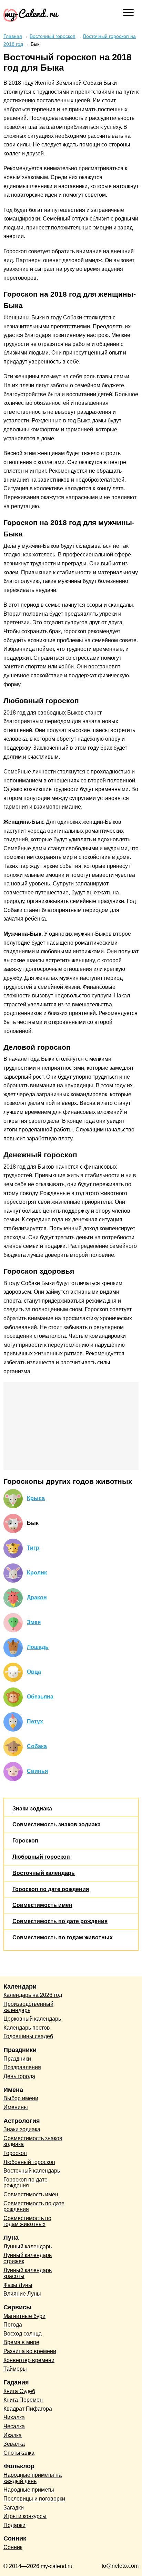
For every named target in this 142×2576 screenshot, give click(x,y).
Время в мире (21, 2342)
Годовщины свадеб (28, 2036)
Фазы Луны (18, 2285)
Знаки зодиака (32, 1809)
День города (19, 2076)
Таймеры (15, 2369)
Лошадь (38, 1647)
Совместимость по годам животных (63, 1937)
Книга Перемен (23, 2400)
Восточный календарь (44, 1873)
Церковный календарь (32, 2019)
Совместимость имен (42, 1905)
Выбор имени (21, 2098)
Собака (37, 1746)
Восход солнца (23, 2334)
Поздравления (22, 2067)
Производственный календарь (28, 2007)
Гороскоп (25, 1841)
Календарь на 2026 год (33, 1995)
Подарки (14, 2525)
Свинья (37, 1771)
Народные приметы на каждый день (33, 2478)
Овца (34, 1672)
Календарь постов (27, 2028)
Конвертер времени (29, 2360)
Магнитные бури (24, 2316)
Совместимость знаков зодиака (57, 1824)
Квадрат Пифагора (28, 2409)
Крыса (36, 1498)
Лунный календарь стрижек (28, 2258)
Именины (16, 2107)
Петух (35, 1721)
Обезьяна (40, 1697)
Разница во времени (30, 2351)
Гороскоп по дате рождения (51, 1889)
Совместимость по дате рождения (60, 1921)
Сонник (13, 2547)
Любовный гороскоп (41, 1857)
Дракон (37, 1597)
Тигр (33, 1548)
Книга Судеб (19, 2391)
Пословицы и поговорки (34, 2499)
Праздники (17, 2059)
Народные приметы (29, 2490)
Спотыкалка (19, 2453)
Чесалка (14, 2426)
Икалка (13, 2435)
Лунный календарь (28, 2246)
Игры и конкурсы (25, 2516)
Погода (13, 2325)
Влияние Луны (22, 2294)
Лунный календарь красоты (28, 2273)
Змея (34, 1622)
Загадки (14, 2508)
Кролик (37, 1573)
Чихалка (14, 2417)
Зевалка (14, 2444)
